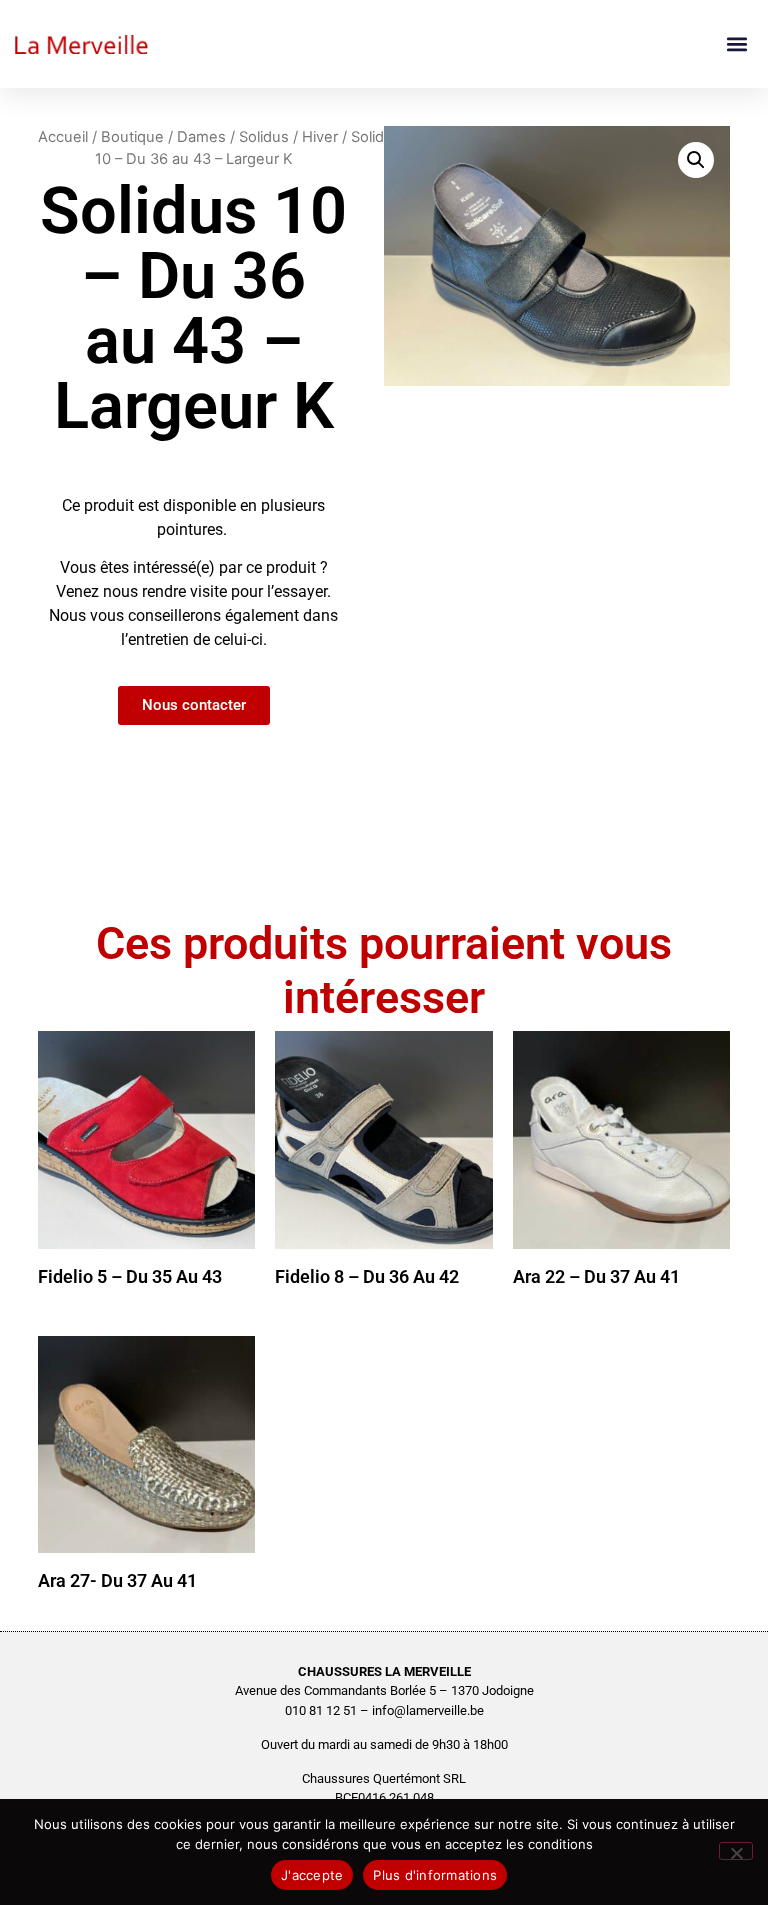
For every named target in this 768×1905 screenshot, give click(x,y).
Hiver (320, 137)
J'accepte (312, 1875)
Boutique (132, 137)
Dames (201, 137)
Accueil (63, 137)
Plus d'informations (435, 1875)
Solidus (264, 137)
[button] (736, 44)
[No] (736, 1851)
